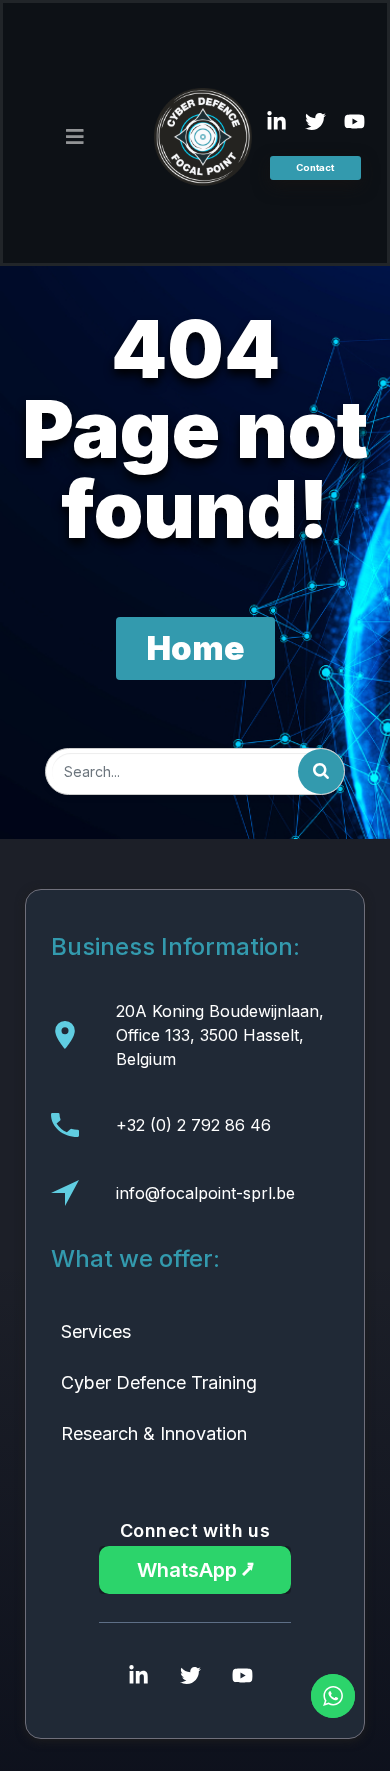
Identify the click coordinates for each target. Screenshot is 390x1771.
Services (96, 1331)
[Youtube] (354, 122)
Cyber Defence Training (159, 1382)
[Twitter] (315, 122)
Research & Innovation (154, 1433)
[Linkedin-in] (276, 122)
